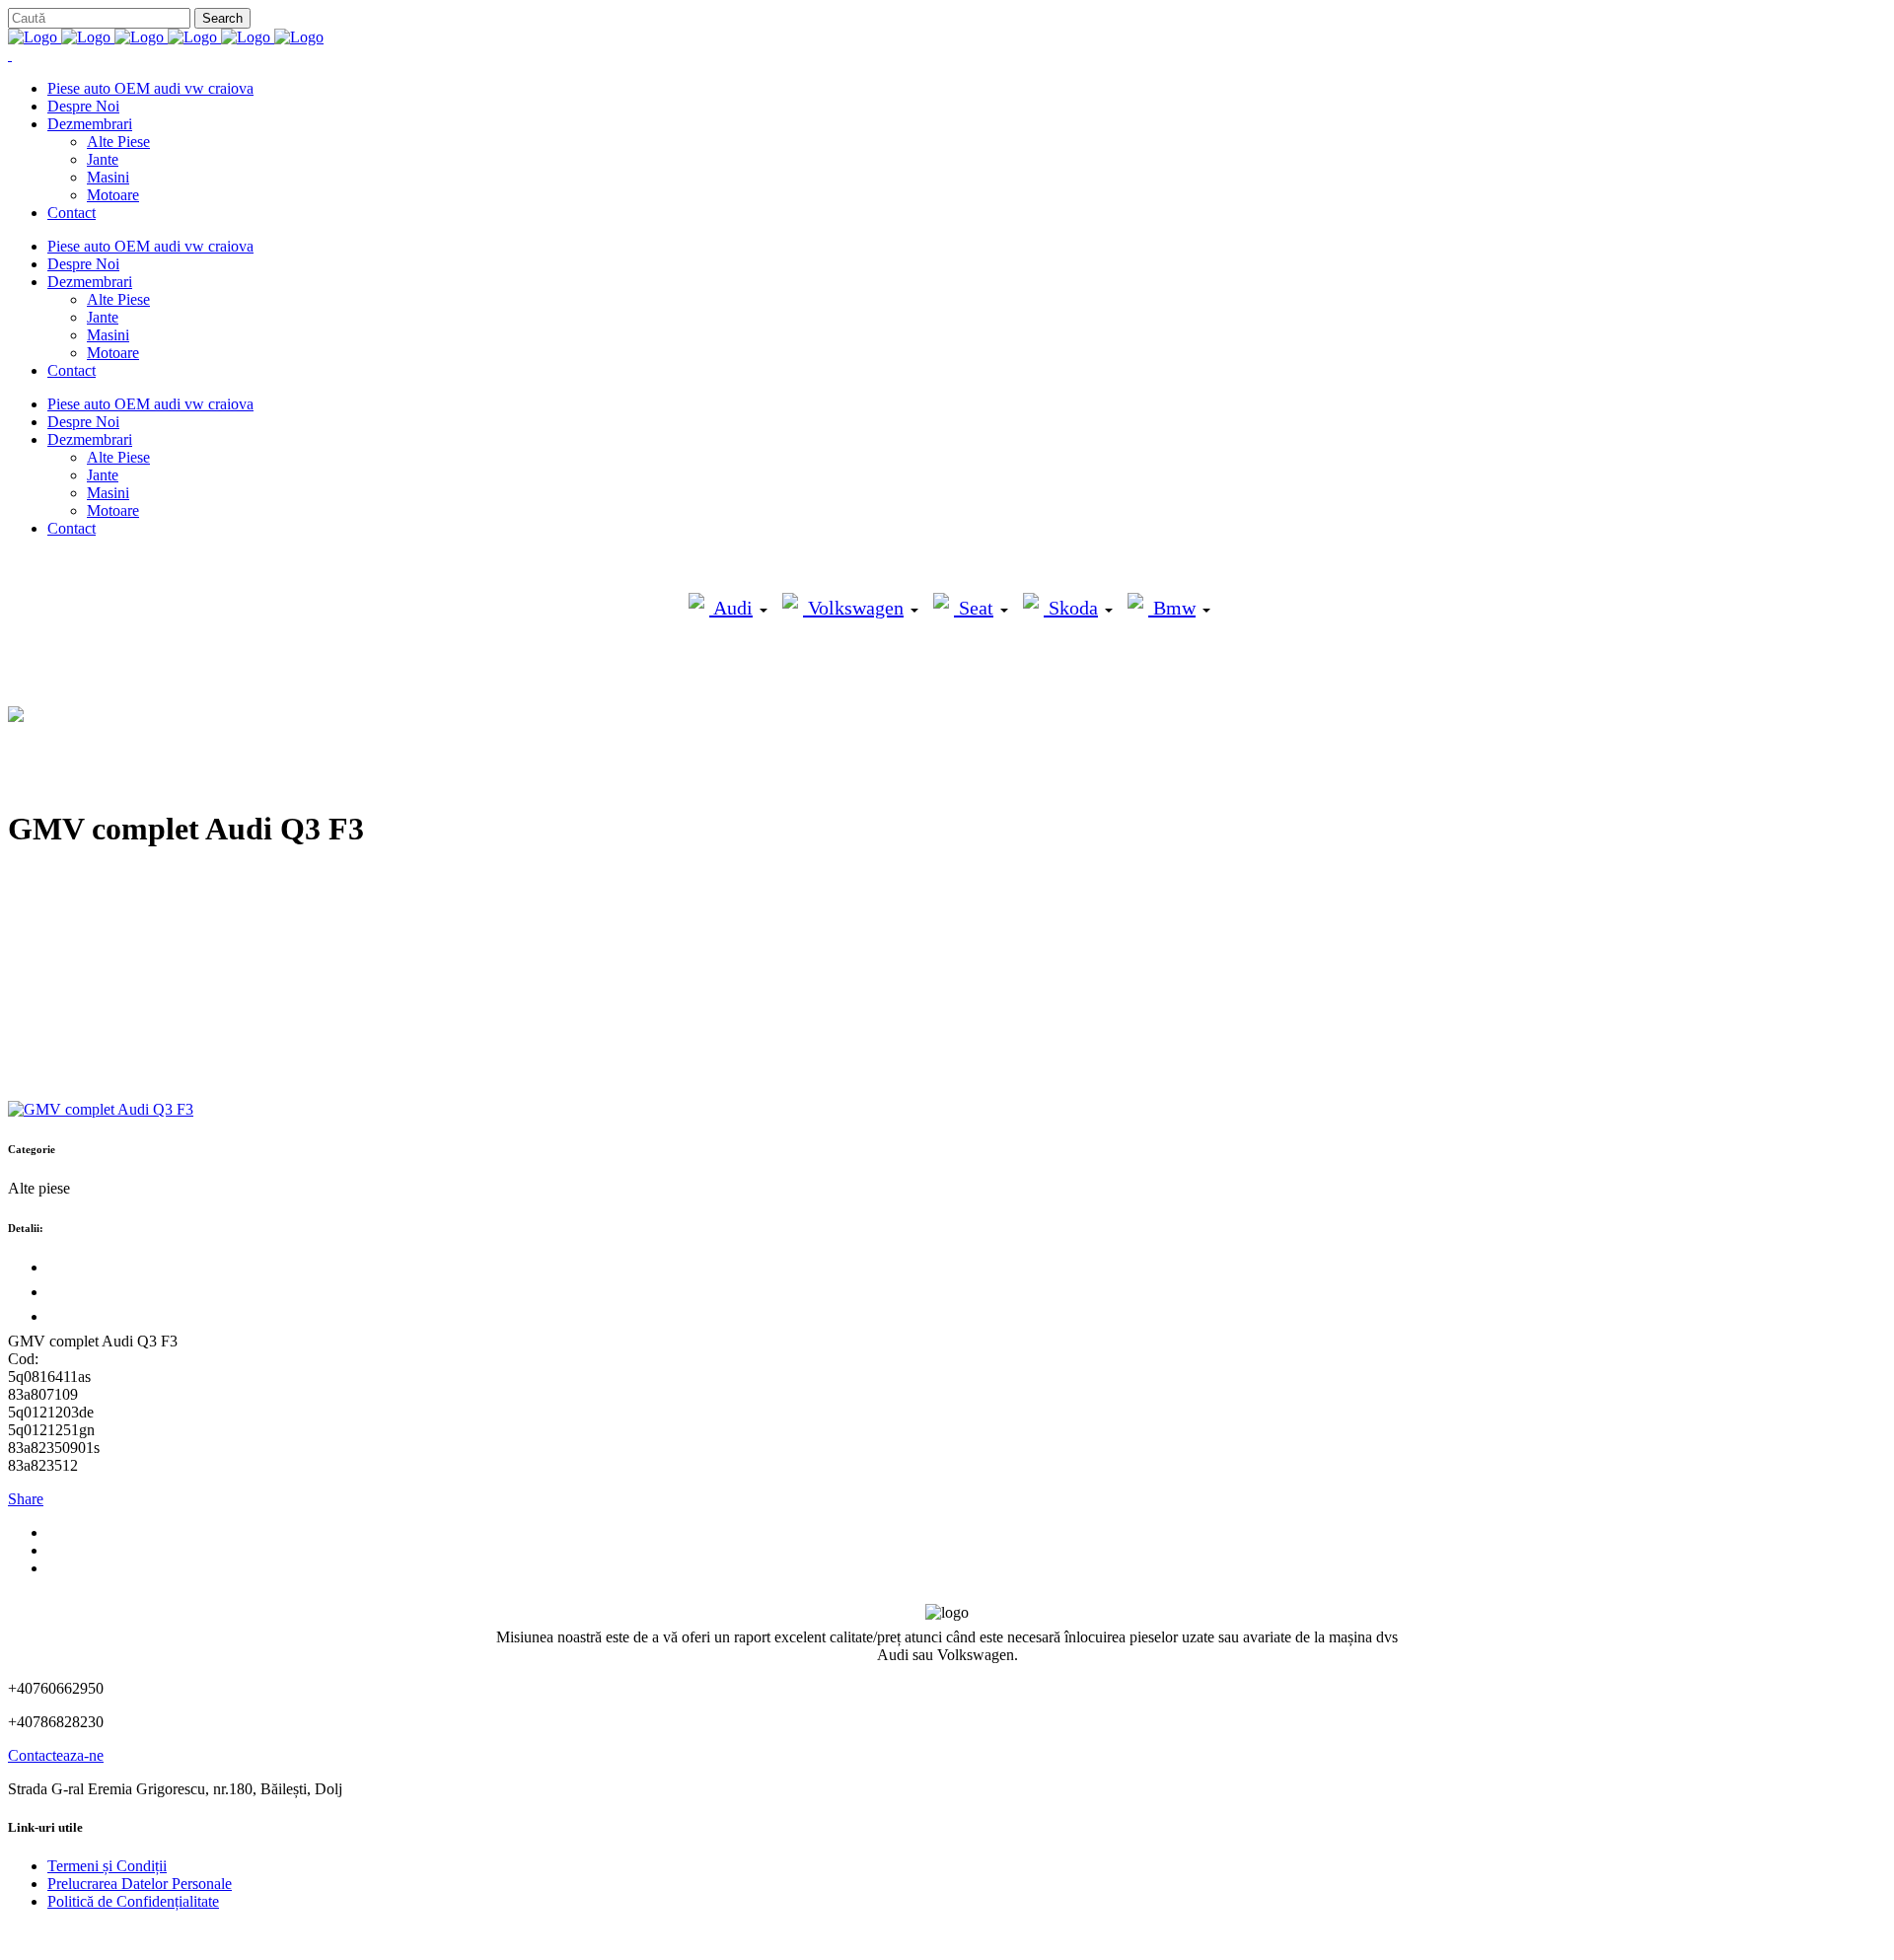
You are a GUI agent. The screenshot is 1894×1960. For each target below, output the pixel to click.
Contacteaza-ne (56, 1755)
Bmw (1172, 608)
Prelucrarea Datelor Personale (140, 1884)
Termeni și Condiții (107, 1866)
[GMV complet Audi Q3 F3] (101, 1109)
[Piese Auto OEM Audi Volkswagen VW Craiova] (166, 37)
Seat (974, 608)
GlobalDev (249, 1935)
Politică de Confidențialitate (133, 1901)
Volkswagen (853, 608)
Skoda (1071, 608)
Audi (731, 608)
